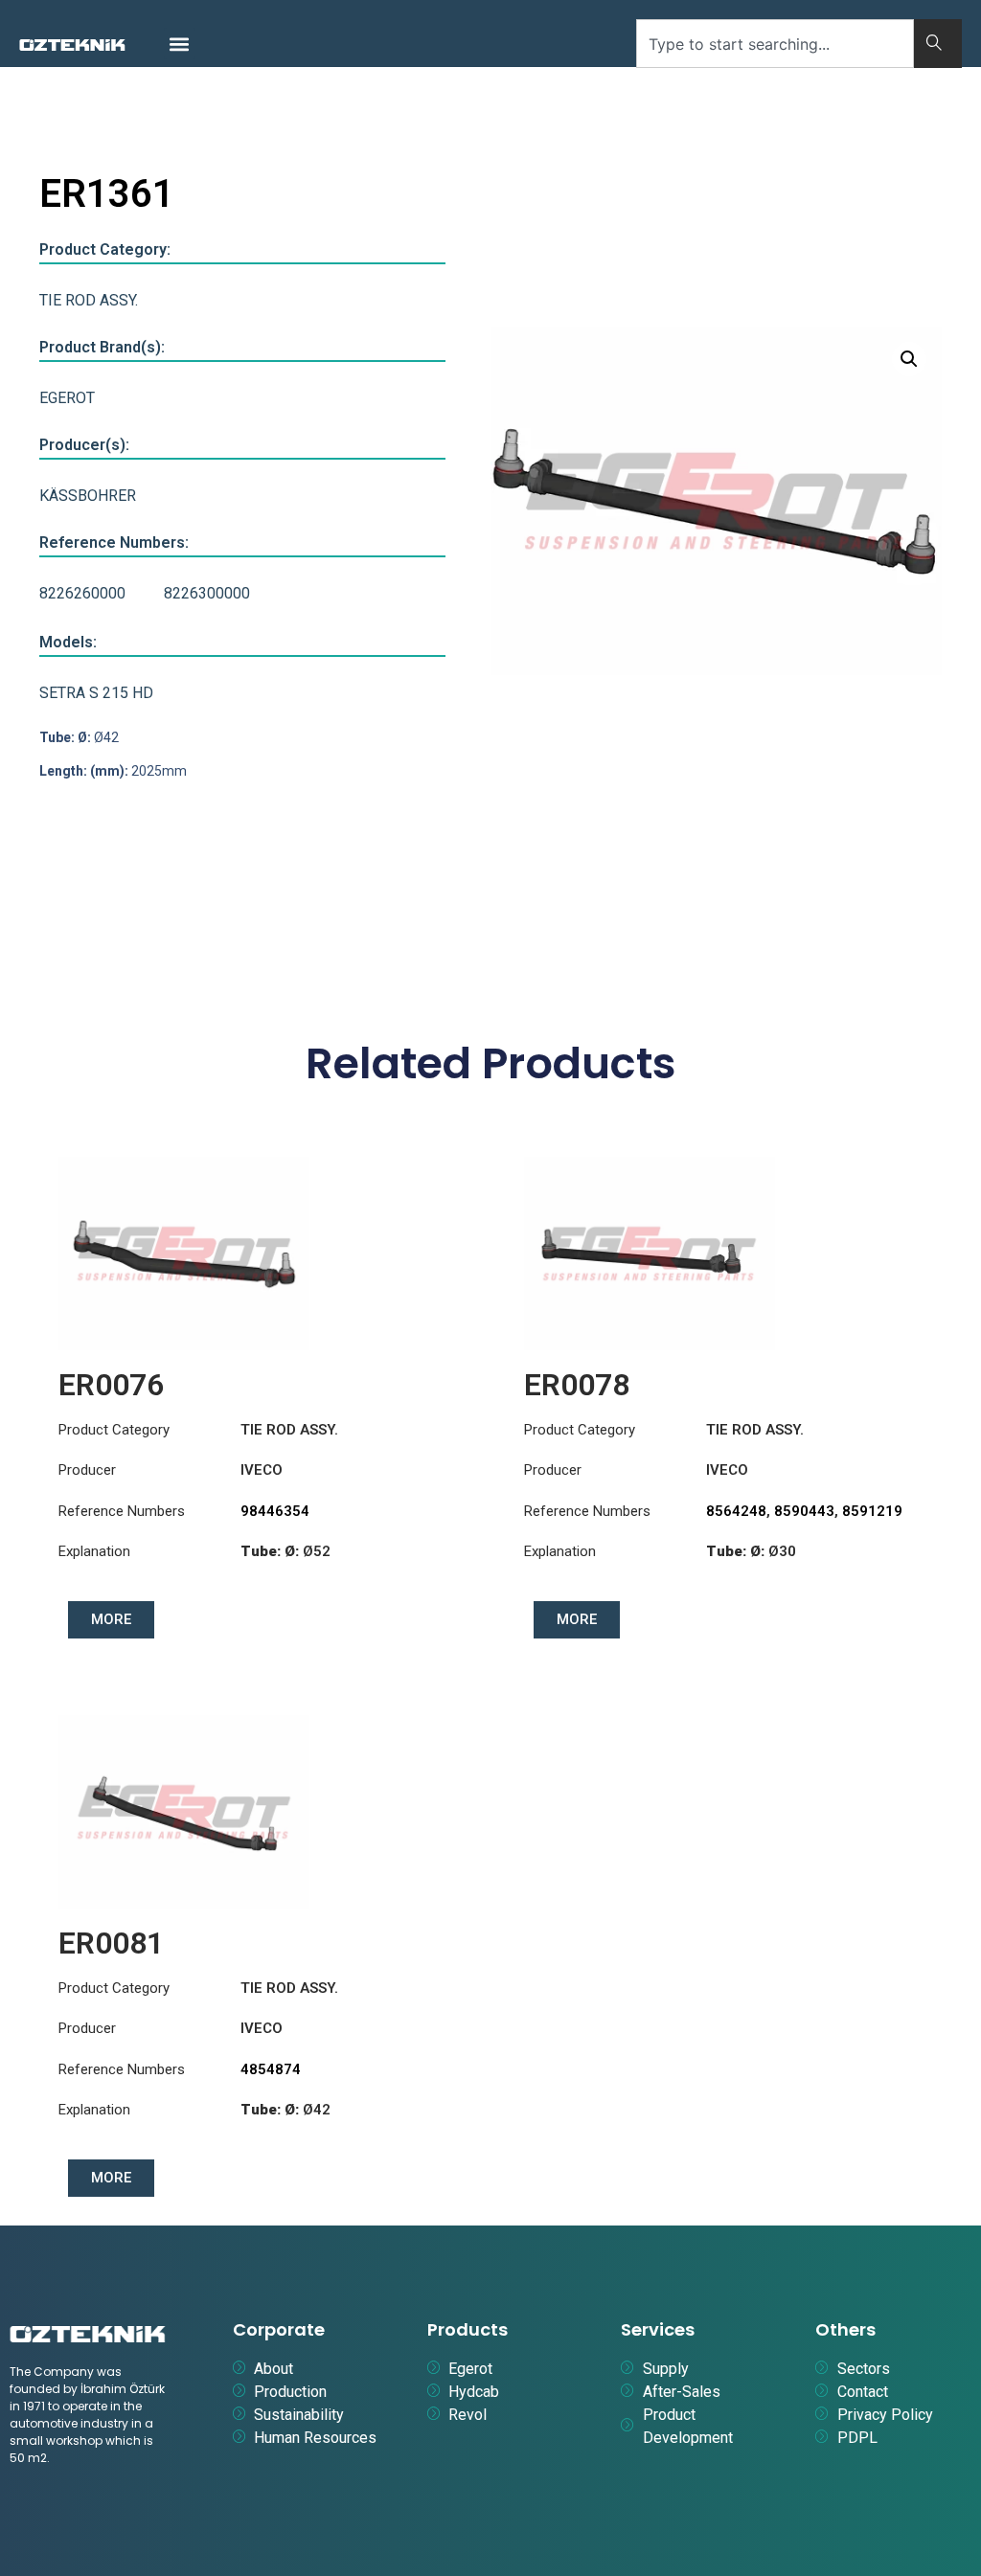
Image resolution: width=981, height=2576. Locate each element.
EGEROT (67, 398)
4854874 (271, 2069)
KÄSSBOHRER (88, 496)
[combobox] (775, 44)
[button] (180, 44)
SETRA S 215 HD (96, 693)
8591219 (872, 1511)
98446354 (275, 1511)
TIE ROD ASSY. (89, 300)
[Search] (938, 44)
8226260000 (82, 593)
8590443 (804, 1511)
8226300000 (207, 593)
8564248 (736, 1511)
